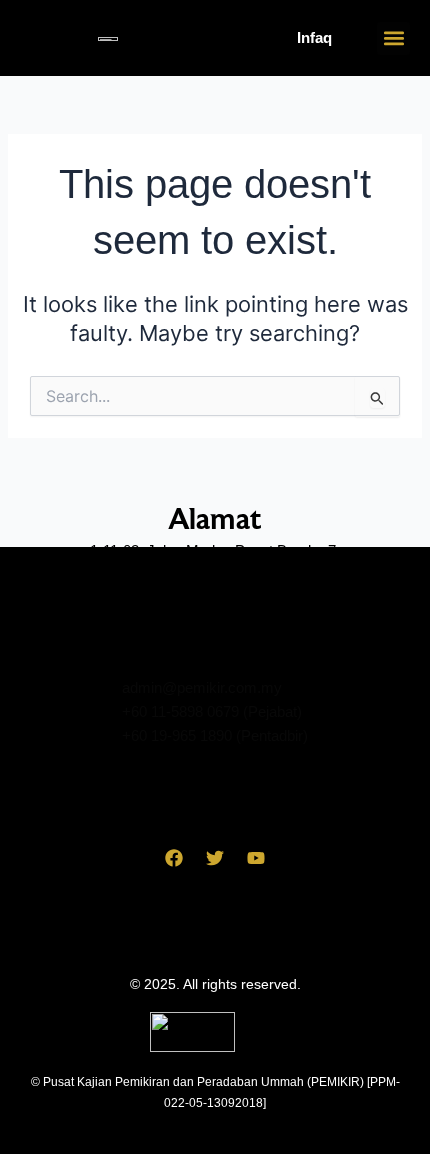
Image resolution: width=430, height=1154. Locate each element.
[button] (393, 38)
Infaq (314, 38)
